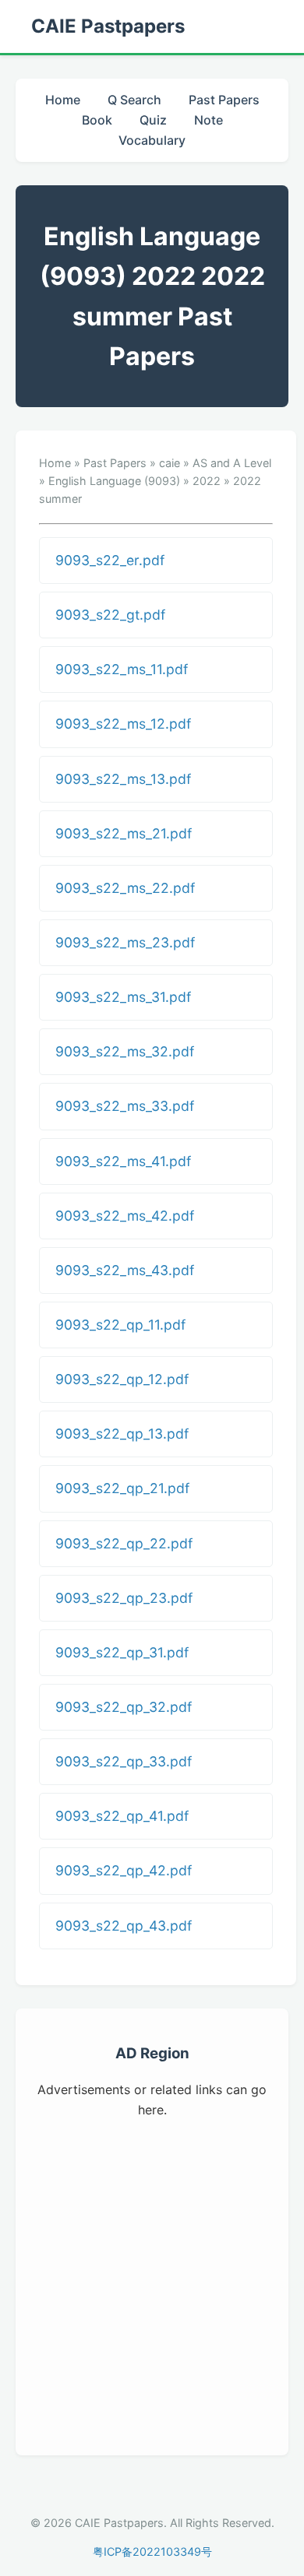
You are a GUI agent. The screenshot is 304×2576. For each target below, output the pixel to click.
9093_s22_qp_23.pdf (124, 1598)
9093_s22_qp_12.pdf (122, 1379)
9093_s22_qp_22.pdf (124, 1543)
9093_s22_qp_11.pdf (120, 1325)
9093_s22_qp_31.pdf (122, 1652)
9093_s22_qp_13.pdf (122, 1434)
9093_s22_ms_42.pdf (125, 1216)
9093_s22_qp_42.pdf (124, 1870)
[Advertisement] (152, 2284)
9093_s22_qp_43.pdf (124, 1926)
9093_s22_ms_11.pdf (122, 669)
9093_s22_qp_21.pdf (122, 1488)
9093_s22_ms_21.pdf (124, 833)
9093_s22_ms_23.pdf (125, 942)
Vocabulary (152, 140)
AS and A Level (232, 463)
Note (209, 120)
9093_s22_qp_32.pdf (124, 1707)
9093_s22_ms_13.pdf (123, 779)
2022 (207, 481)
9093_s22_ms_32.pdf (125, 1051)
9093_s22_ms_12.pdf (123, 724)
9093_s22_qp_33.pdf (124, 1761)
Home (63, 100)
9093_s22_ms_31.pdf (123, 997)
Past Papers (224, 100)
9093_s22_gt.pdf (110, 615)
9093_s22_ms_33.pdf (125, 1106)
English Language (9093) (114, 481)
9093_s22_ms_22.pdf (125, 888)
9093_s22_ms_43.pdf (125, 1270)
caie (170, 463)
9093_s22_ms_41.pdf (123, 1161)
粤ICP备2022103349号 (152, 2551)
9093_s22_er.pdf (110, 560)
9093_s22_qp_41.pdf (122, 1816)
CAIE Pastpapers (108, 26)
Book (97, 120)
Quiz (153, 120)
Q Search (134, 100)
